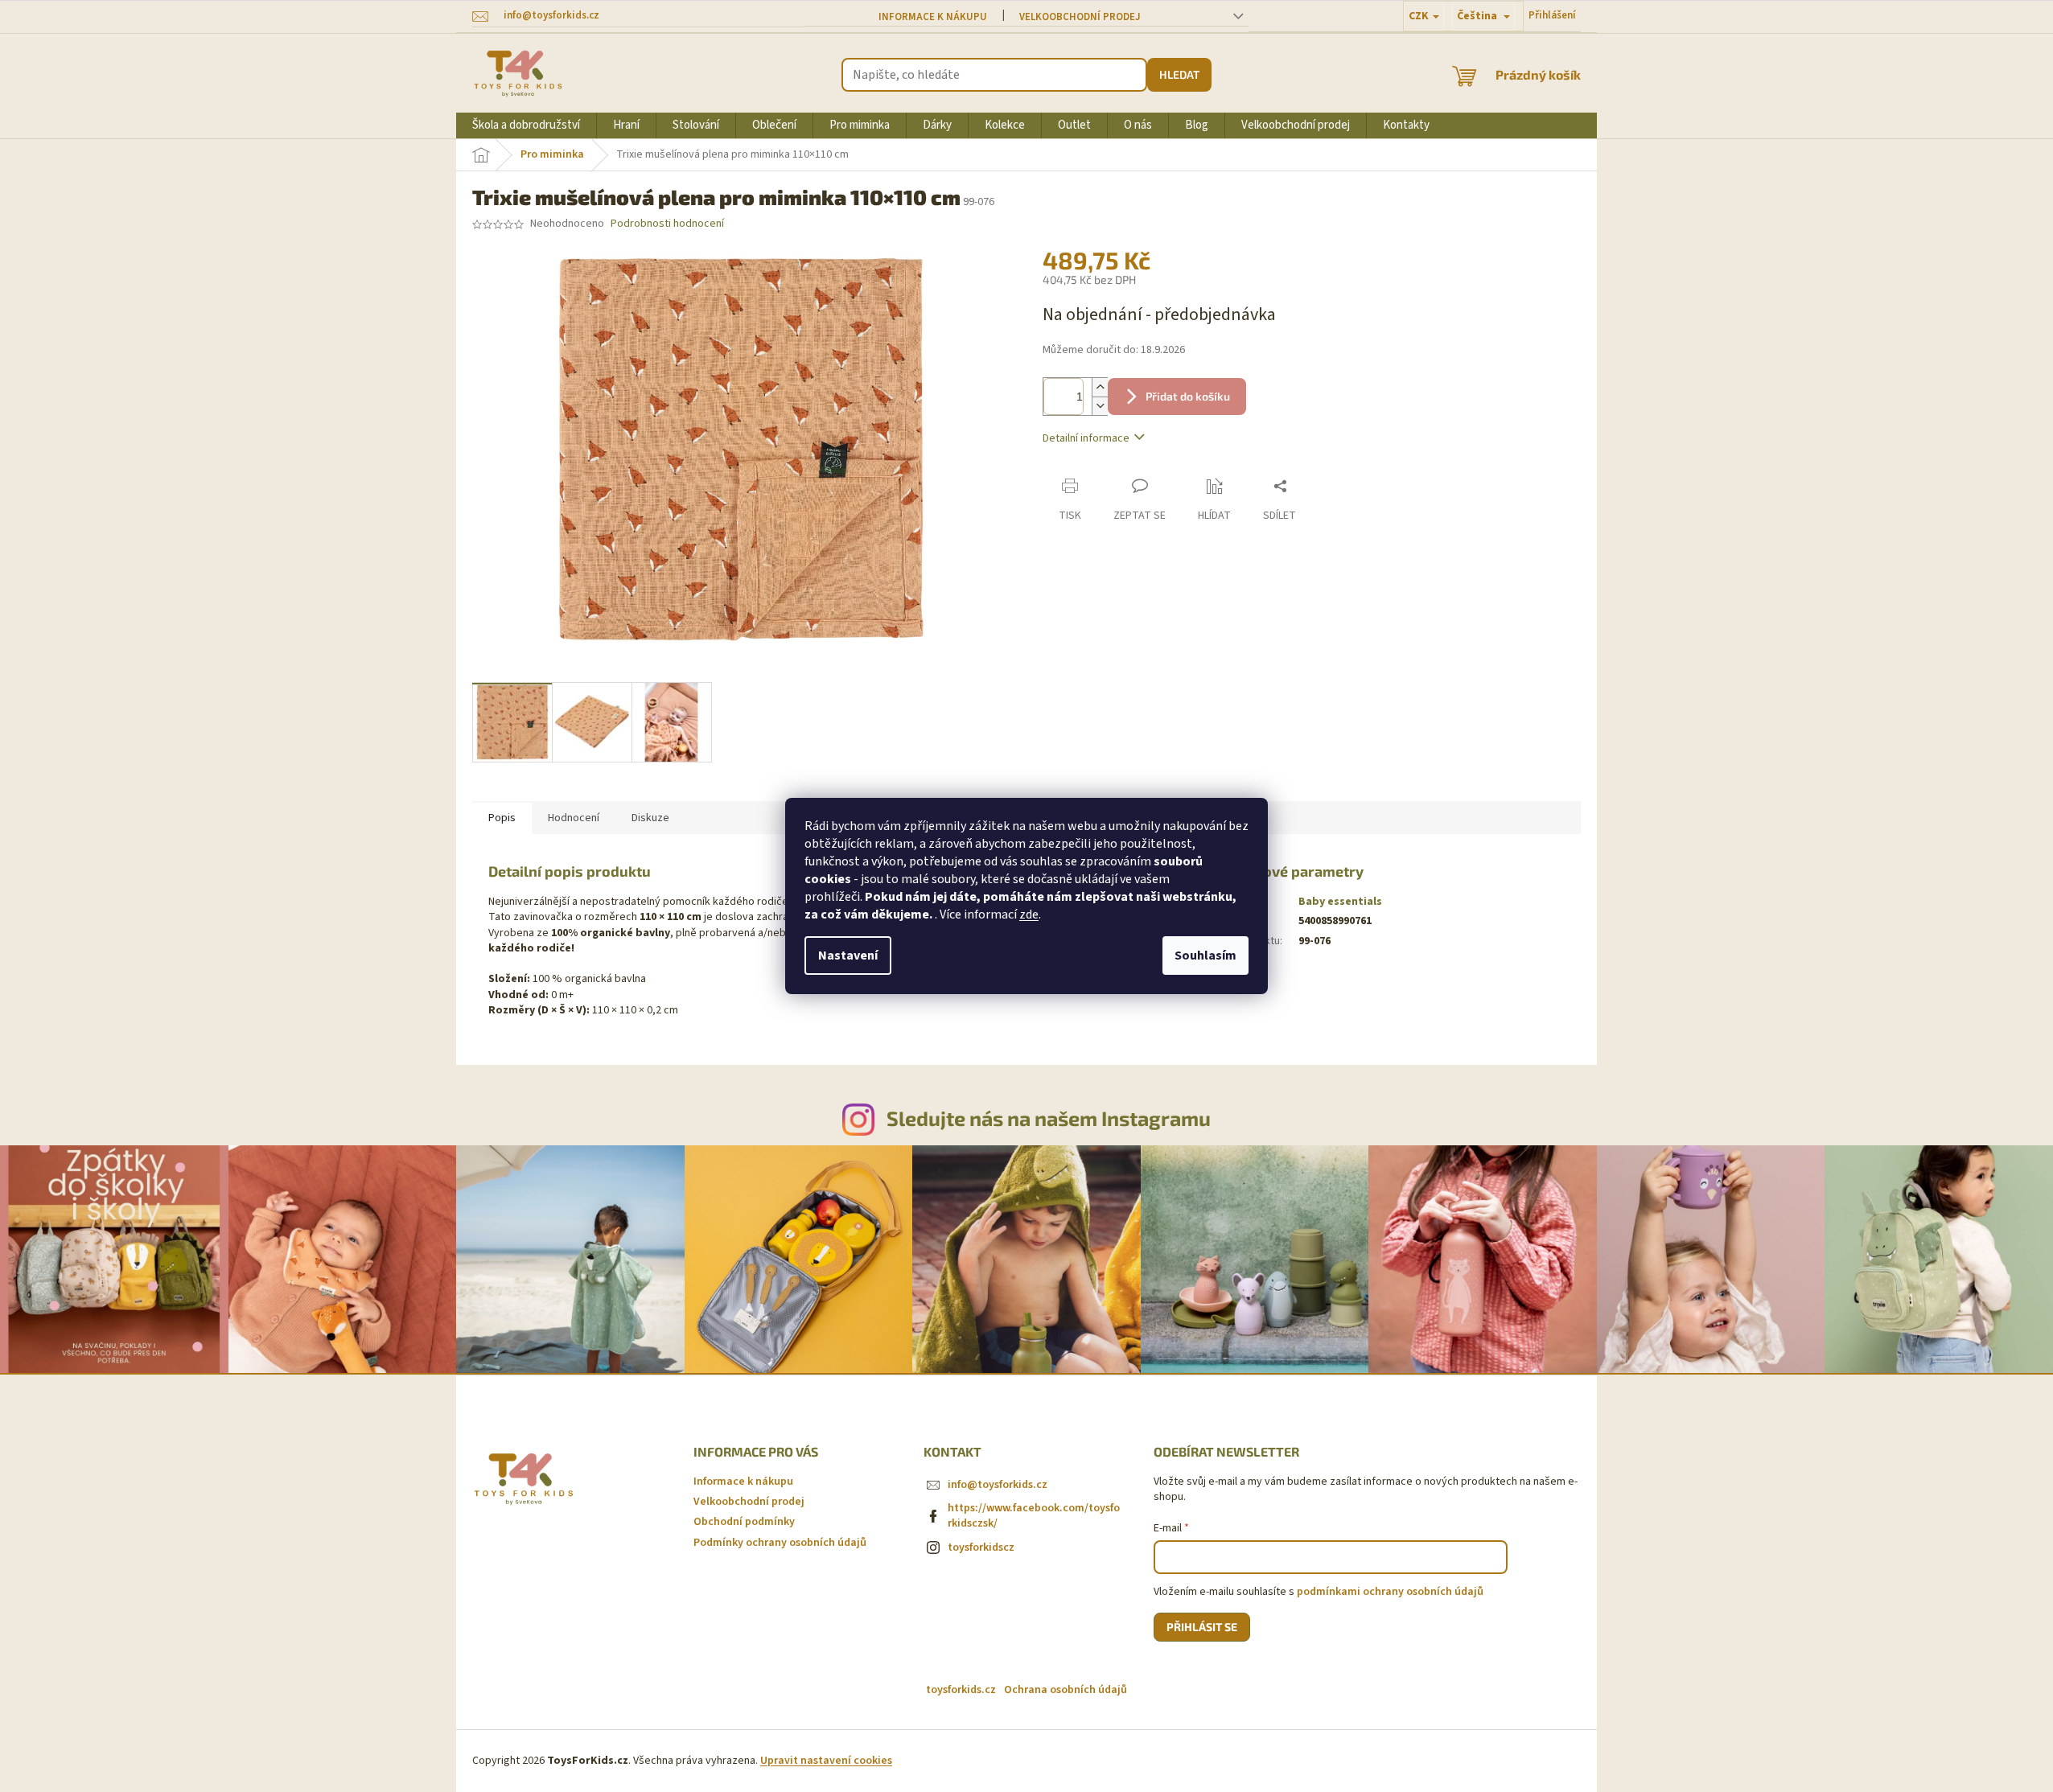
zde (1029, 914)
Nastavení (848, 956)
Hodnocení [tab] (574, 818)
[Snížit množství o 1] (1100, 406)
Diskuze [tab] (650, 818)
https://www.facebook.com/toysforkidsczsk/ (1034, 1516)
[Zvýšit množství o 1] (1100, 387)
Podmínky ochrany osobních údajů (780, 1543)
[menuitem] (526, 125)
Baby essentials (1340, 902)
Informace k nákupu (933, 17)
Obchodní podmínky (744, 1522)
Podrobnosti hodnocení (667, 224)
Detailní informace (1086, 438)
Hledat (1179, 74)
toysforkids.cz (961, 1690)
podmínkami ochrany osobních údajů (1390, 1592)
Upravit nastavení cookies (826, 1761)
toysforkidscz (981, 1547)
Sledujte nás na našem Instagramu (1049, 1118)
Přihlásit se (1202, 1627)
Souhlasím (1205, 956)
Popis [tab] (502, 818)
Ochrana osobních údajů (1066, 1690)
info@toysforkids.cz (998, 1485)
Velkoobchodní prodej (1080, 17)
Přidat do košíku (1188, 396)
